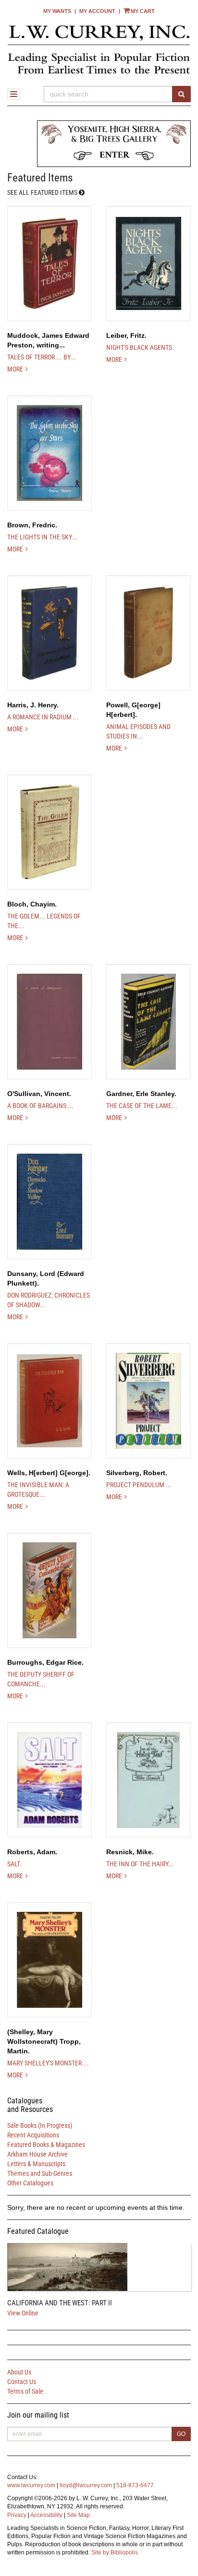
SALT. (14, 1864)
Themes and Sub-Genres (40, 2173)
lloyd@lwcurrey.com (86, 2485)
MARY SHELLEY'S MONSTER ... (48, 2063)
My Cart (143, 11)
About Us (19, 2372)
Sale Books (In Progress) (40, 2125)
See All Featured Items (43, 193)
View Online (23, 2313)
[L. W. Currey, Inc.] (99, 49)
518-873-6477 (135, 2485)
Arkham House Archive (37, 2154)
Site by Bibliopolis (115, 2552)
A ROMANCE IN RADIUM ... (43, 717)
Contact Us (22, 2382)
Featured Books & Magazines (46, 2145)
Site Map (78, 2515)
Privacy (17, 2515)
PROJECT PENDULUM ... (139, 1485)
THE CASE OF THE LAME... (142, 1106)
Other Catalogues (30, 2183)
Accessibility (46, 2515)
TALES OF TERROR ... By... (42, 357)
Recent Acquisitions (33, 2135)
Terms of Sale (25, 2391)
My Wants (57, 11)
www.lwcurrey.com (31, 2485)
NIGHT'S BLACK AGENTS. (140, 347)
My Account (97, 11)
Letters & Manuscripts (36, 2164)
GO (181, 2434)
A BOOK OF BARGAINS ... (40, 1106)
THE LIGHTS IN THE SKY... (42, 537)
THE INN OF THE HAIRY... (140, 1864)
